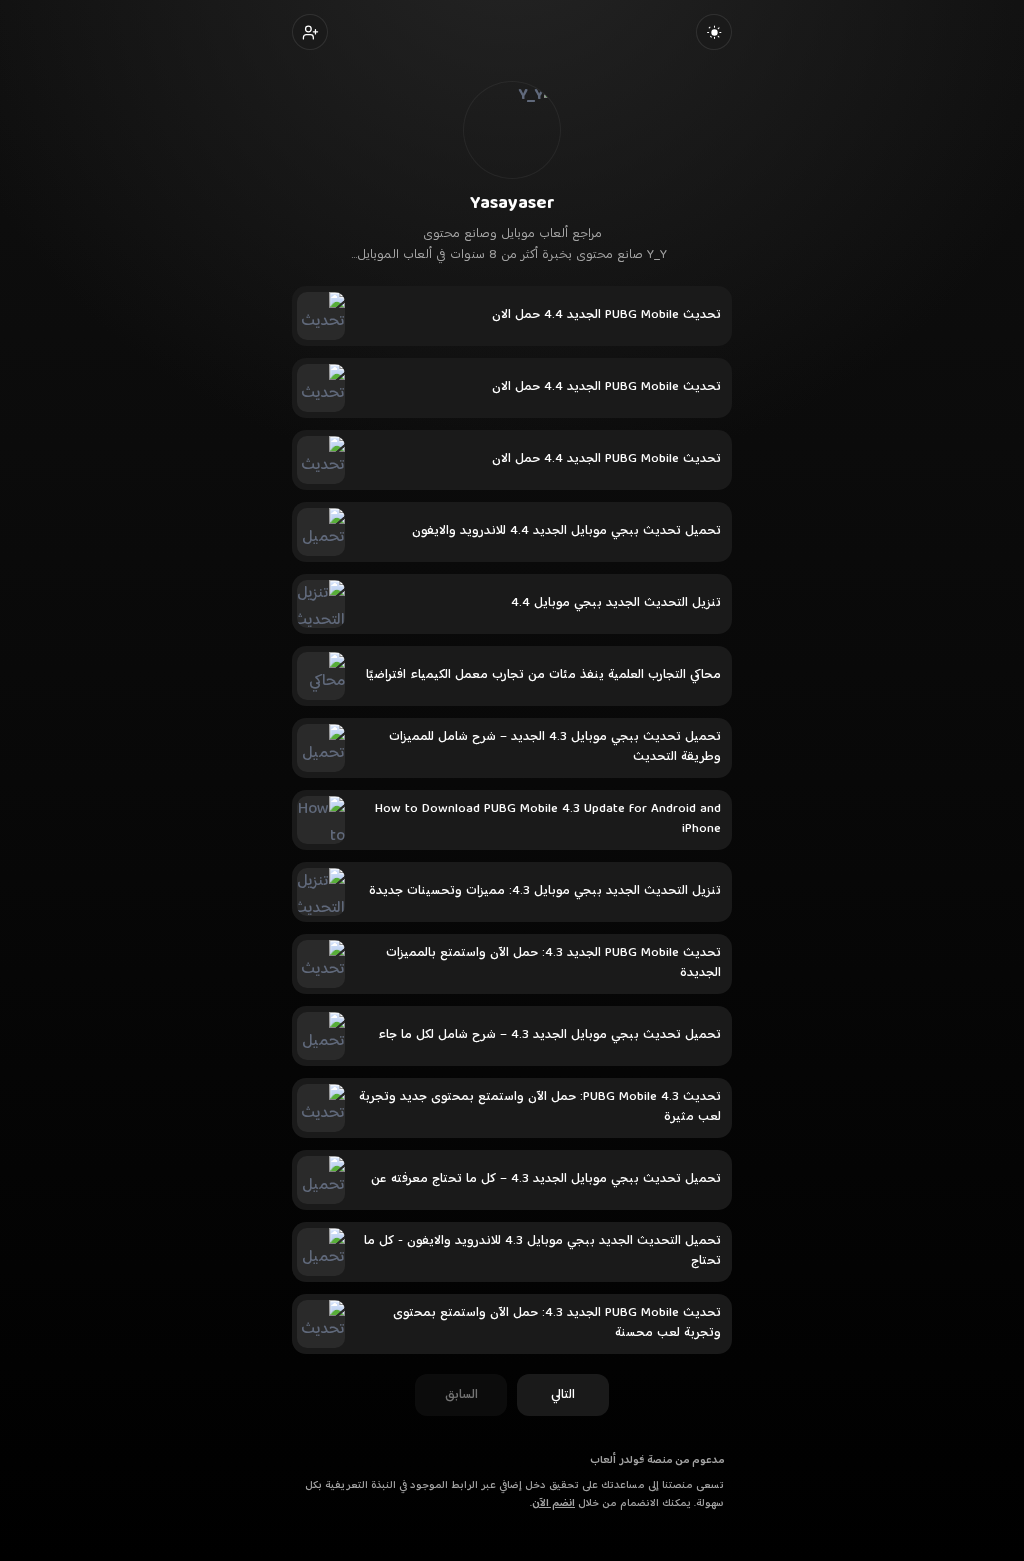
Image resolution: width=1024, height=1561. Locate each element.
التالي (563, 1395)
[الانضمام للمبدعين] (310, 32)
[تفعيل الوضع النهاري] (714, 32)
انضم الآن (553, 1503)
